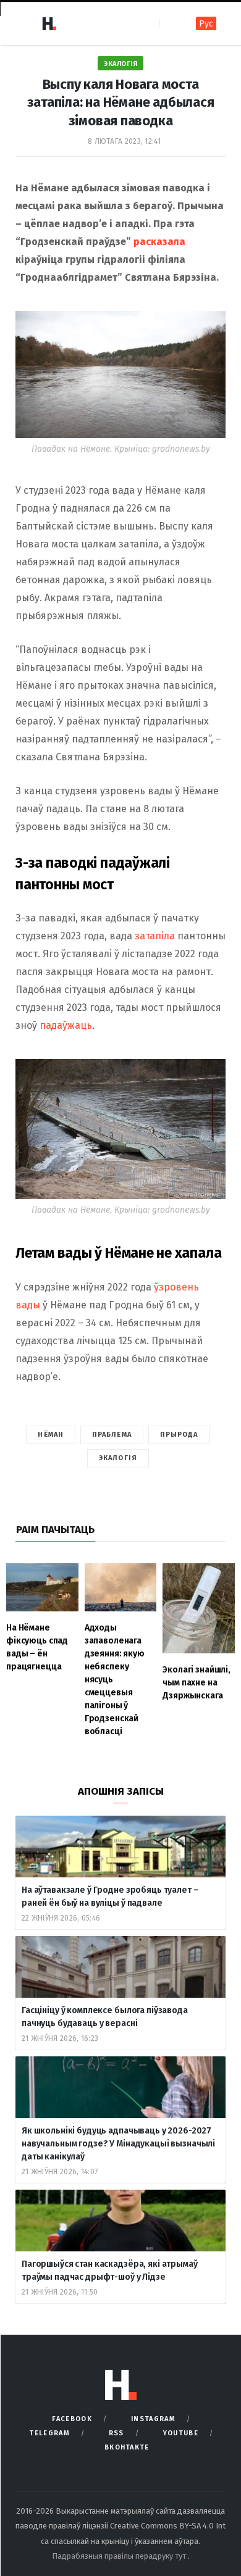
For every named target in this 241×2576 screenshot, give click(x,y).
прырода (179, 1435)
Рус (206, 24)
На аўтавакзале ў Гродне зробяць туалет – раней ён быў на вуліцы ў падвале (110, 1897)
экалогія (118, 1458)
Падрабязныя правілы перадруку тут (120, 2556)
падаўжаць (66, 1025)
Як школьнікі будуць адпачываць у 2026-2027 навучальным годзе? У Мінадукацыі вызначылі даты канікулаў (118, 2144)
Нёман (51, 1435)
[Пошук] (170, 23)
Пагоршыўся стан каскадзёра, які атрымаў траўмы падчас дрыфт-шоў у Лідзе (110, 2271)
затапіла (155, 936)
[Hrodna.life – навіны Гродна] (49, 23)
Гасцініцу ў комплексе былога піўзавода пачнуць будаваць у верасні (105, 2017)
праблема (112, 1435)
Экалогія (120, 64)
